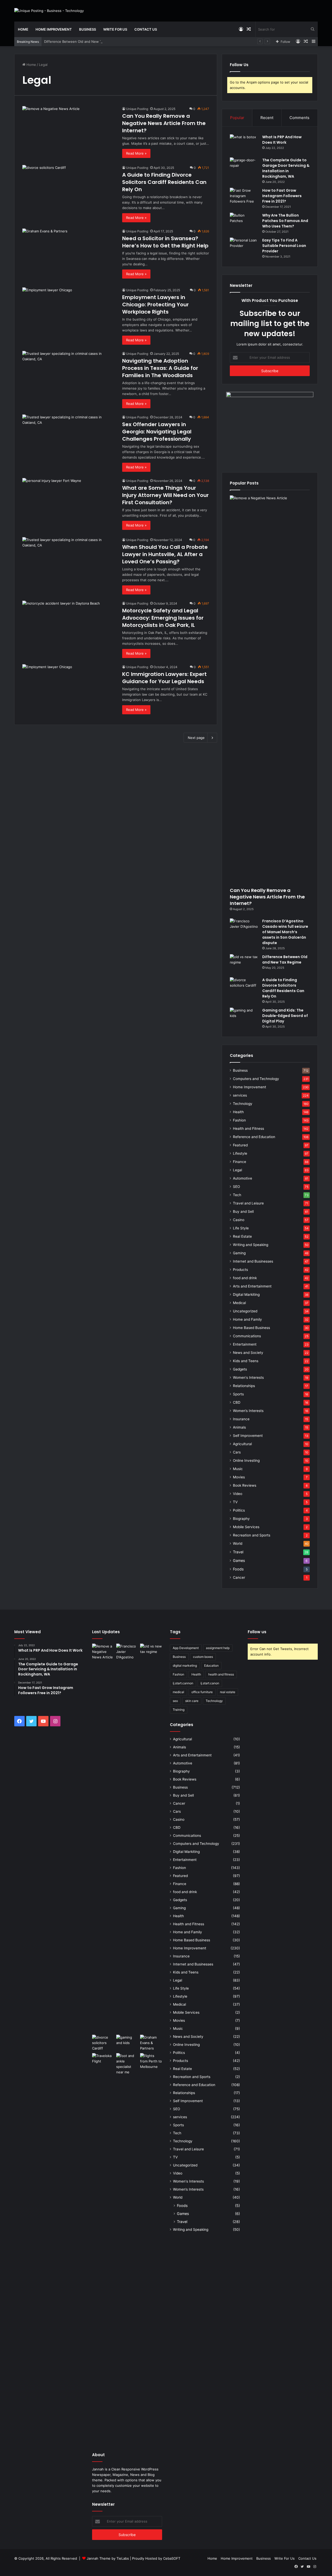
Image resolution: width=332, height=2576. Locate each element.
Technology (243, 1104)
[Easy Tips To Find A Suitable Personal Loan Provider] (244, 247)
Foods (238, 1569)
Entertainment (245, 1344)
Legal (237, 1170)
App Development (186, 1648)
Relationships (244, 1386)
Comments (299, 118)
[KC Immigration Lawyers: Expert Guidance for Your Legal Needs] (69, 691)
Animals (239, 1427)
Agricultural (242, 1444)
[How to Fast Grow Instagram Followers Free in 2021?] (244, 198)
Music (238, 1469)
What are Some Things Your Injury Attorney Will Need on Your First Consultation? (165, 495)
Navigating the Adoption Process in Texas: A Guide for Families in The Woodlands (160, 368)
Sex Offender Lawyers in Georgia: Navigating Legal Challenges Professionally (157, 432)
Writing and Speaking (251, 1245)
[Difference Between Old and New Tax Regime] (244, 964)
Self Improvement (248, 1436)
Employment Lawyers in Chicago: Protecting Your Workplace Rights (155, 304)
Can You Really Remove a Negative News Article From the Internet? (164, 123)
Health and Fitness (248, 1128)
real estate (228, 1692)
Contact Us (146, 29)
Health (238, 1112)
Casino (239, 1220)
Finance (240, 1162)
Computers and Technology (256, 1079)
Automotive (243, 1178)
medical (178, 1692)
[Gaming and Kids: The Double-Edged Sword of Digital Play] (244, 1017)
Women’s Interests (248, 1411)
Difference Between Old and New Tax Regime (81, 41)
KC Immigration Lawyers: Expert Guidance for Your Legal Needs (164, 678)
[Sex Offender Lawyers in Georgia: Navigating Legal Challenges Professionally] (69, 441)
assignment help (218, 1648)
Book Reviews (245, 1485)
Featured (240, 1145)
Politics (239, 1510)
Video (238, 1494)
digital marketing (185, 1666)
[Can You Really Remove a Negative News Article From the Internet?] (69, 132)
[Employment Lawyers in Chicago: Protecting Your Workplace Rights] (69, 314)
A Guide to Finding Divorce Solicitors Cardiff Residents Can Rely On (164, 182)
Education (211, 1666)
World (238, 1543)
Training (179, 1710)
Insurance (241, 1419)
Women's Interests (248, 1377)
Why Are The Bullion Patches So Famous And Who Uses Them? (285, 221)
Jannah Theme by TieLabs (108, 2558)
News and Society (248, 1353)
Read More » (136, 153)
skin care (192, 1701)
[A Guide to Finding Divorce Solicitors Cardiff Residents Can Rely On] (69, 191)
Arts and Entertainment (252, 1286)
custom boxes (203, 1657)
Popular (237, 118)
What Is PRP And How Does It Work (282, 140)
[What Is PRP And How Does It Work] (244, 144)
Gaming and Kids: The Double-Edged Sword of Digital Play (285, 1016)
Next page (196, 738)
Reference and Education (254, 1137)
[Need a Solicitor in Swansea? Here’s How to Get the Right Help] (69, 255)
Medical (239, 1303)
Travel (238, 1552)
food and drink (245, 1278)
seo (175, 1701)
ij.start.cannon (183, 1683)
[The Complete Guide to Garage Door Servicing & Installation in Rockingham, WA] (244, 167)
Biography (241, 1519)
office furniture (202, 1692)
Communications (247, 1336)
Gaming (239, 1253)
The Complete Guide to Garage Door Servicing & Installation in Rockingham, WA (286, 168)
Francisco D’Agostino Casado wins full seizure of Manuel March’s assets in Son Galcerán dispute (285, 932)
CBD (237, 1402)
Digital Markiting (246, 1294)
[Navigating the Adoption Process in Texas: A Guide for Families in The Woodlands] (69, 377)
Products (240, 1270)
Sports (238, 1394)
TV (235, 1502)
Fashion (239, 1120)
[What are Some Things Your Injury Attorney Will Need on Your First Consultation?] (69, 504)
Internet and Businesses (253, 1261)
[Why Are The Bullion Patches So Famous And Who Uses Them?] (244, 222)
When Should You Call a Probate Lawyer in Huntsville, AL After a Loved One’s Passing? (165, 554)
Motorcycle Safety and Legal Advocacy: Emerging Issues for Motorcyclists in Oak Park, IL (163, 618)
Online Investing (246, 1460)
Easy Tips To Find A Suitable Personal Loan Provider (284, 246)
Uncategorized (245, 1311)
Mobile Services (246, 1527)
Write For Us (115, 29)
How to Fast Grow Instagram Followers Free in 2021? (282, 196)
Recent (267, 118)
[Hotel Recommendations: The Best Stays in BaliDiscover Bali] (103, 2060)
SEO (236, 1187)
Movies (239, 1477)
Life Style (241, 1228)
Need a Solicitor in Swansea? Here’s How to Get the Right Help (165, 242)
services (240, 1095)
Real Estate (242, 1236)
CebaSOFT (172, 2558)
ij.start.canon (210, 1683)
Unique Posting (137, 109)
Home (23, 29)
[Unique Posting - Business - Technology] (49, 11)
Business (88, 29)
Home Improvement (54, 29)
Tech (237, 1195)
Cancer (239, 1577)
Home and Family (247, 1319)
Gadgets (240, 1369)
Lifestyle (240, 1153)
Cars (237, 1452)
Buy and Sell (243, 1211)
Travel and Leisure (248, 1203)
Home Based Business (251, 1328)
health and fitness (221, 1674)
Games (239, 1560)
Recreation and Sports (252, 1535)
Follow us (257, 1632)
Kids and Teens (246, 1361)
